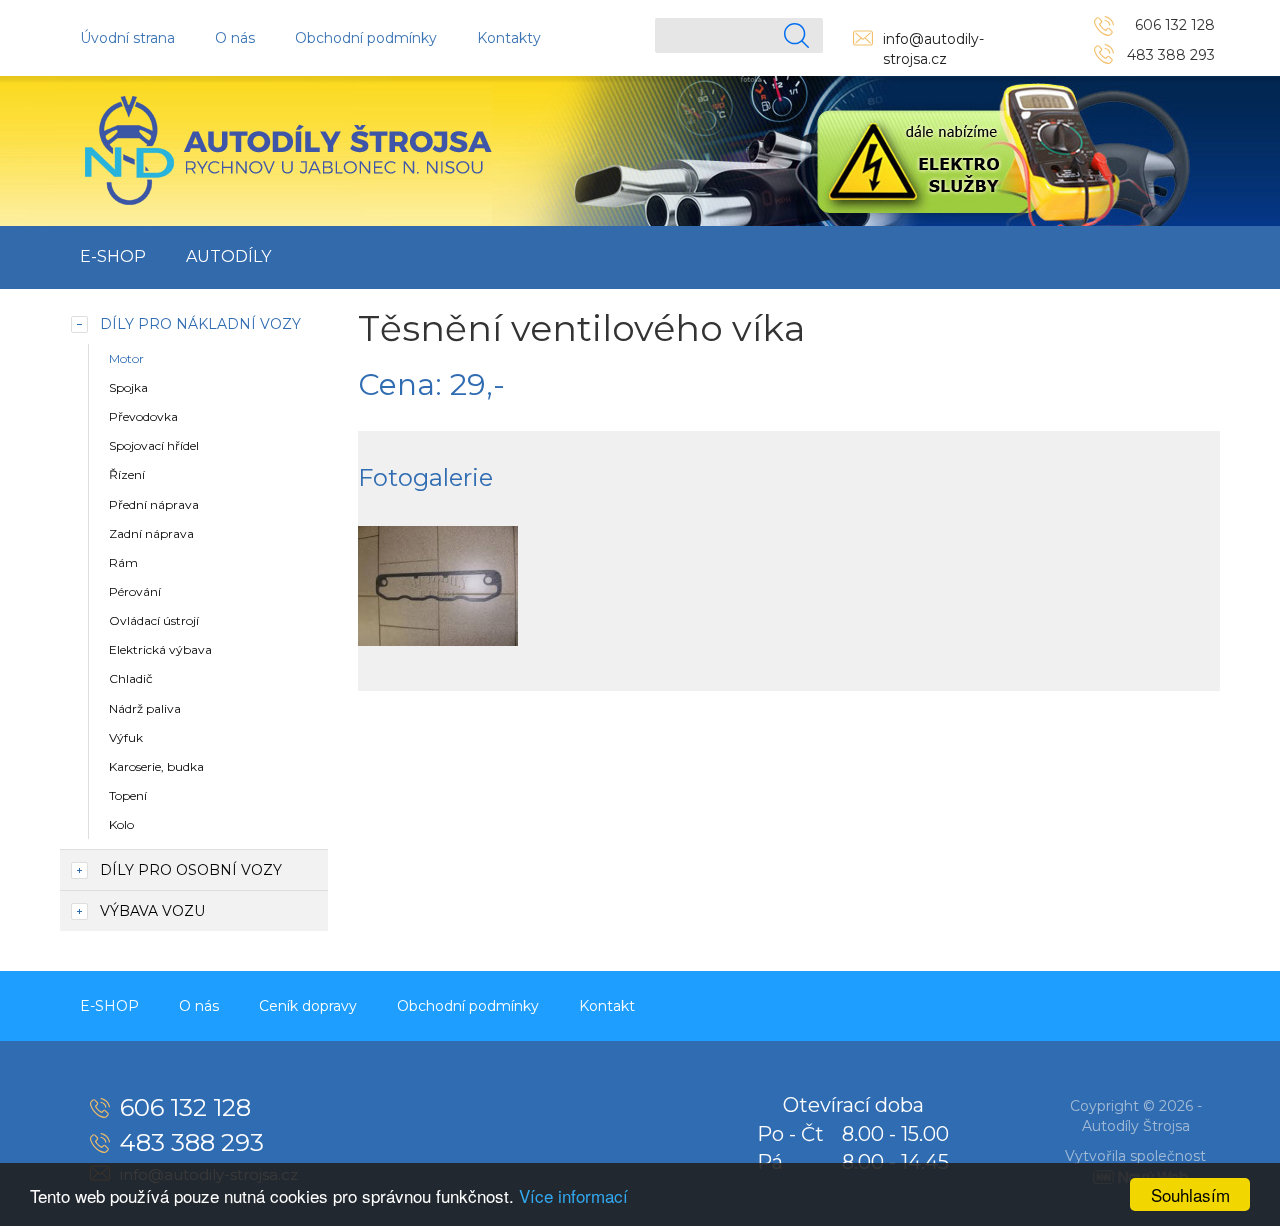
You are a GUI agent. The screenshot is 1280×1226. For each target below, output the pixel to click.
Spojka (128, 387)
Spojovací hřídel (154, 445)
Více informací (573, 1195)
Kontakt (607, 1006)
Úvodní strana (127, 38)
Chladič (131, 678)
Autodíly (228, 256)
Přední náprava (154, 504)
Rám (123, 562)
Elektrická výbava (160, 649)
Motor (126, 358)
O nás (235, 38)
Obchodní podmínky (366, 38)
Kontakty (509, 38)
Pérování (135, 591)
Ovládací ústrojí (154, 620)
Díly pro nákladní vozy (200, 324)
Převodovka (143, 416)
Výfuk (126, 737)
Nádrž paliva (145, 708)
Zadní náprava (151, 533)
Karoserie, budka (156, 766)
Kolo (121, 824)
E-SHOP (113, 256)
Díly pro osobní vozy (191, 870)
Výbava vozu (152, 911)
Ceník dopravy (308, 1006)
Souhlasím (1190, 1194)
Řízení (127, 474)
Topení (128, 795)
